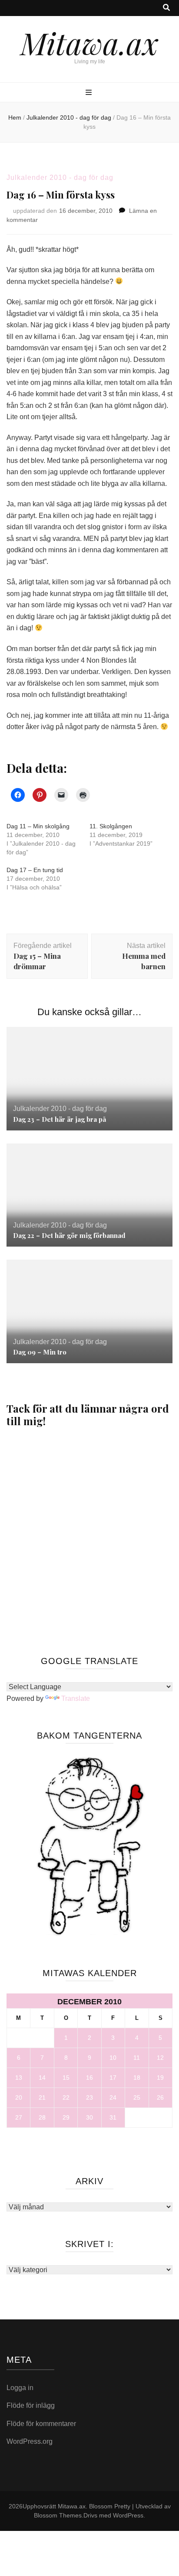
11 (137, 2058)
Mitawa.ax (89, 42)
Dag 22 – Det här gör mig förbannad (69, 1235)
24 (113, 2097)
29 (66, 2117)
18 (137, 2078)
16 (89, 2078)
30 (89, 2117)
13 (19, 2078)
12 (160, 2058)
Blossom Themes (58, 2515)
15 (66, 2078)
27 (19, 2117)
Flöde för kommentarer (41, 2424)
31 (113, 2117)
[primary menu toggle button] (90, 93)
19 (160, 2078)
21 (42, 2097)
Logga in (20, 2388)
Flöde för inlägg (31, 2405)
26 (160, 2097)
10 (113, 2058)
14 (42, 2078)
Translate (76, 1698)
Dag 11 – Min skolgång (38, 826)
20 (19, 2097)
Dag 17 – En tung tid (35, 870)
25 (137, 2097)
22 (66, 2097)
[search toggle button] (166, 8)
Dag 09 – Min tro (40, 1352)
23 (89, 2097)
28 (42, 2117)
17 (113, 2078)
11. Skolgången (111, 826)
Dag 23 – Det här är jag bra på (60, 1119)
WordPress (128, 2515)
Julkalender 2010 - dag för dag (60, 177)
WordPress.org (30, 2441)
